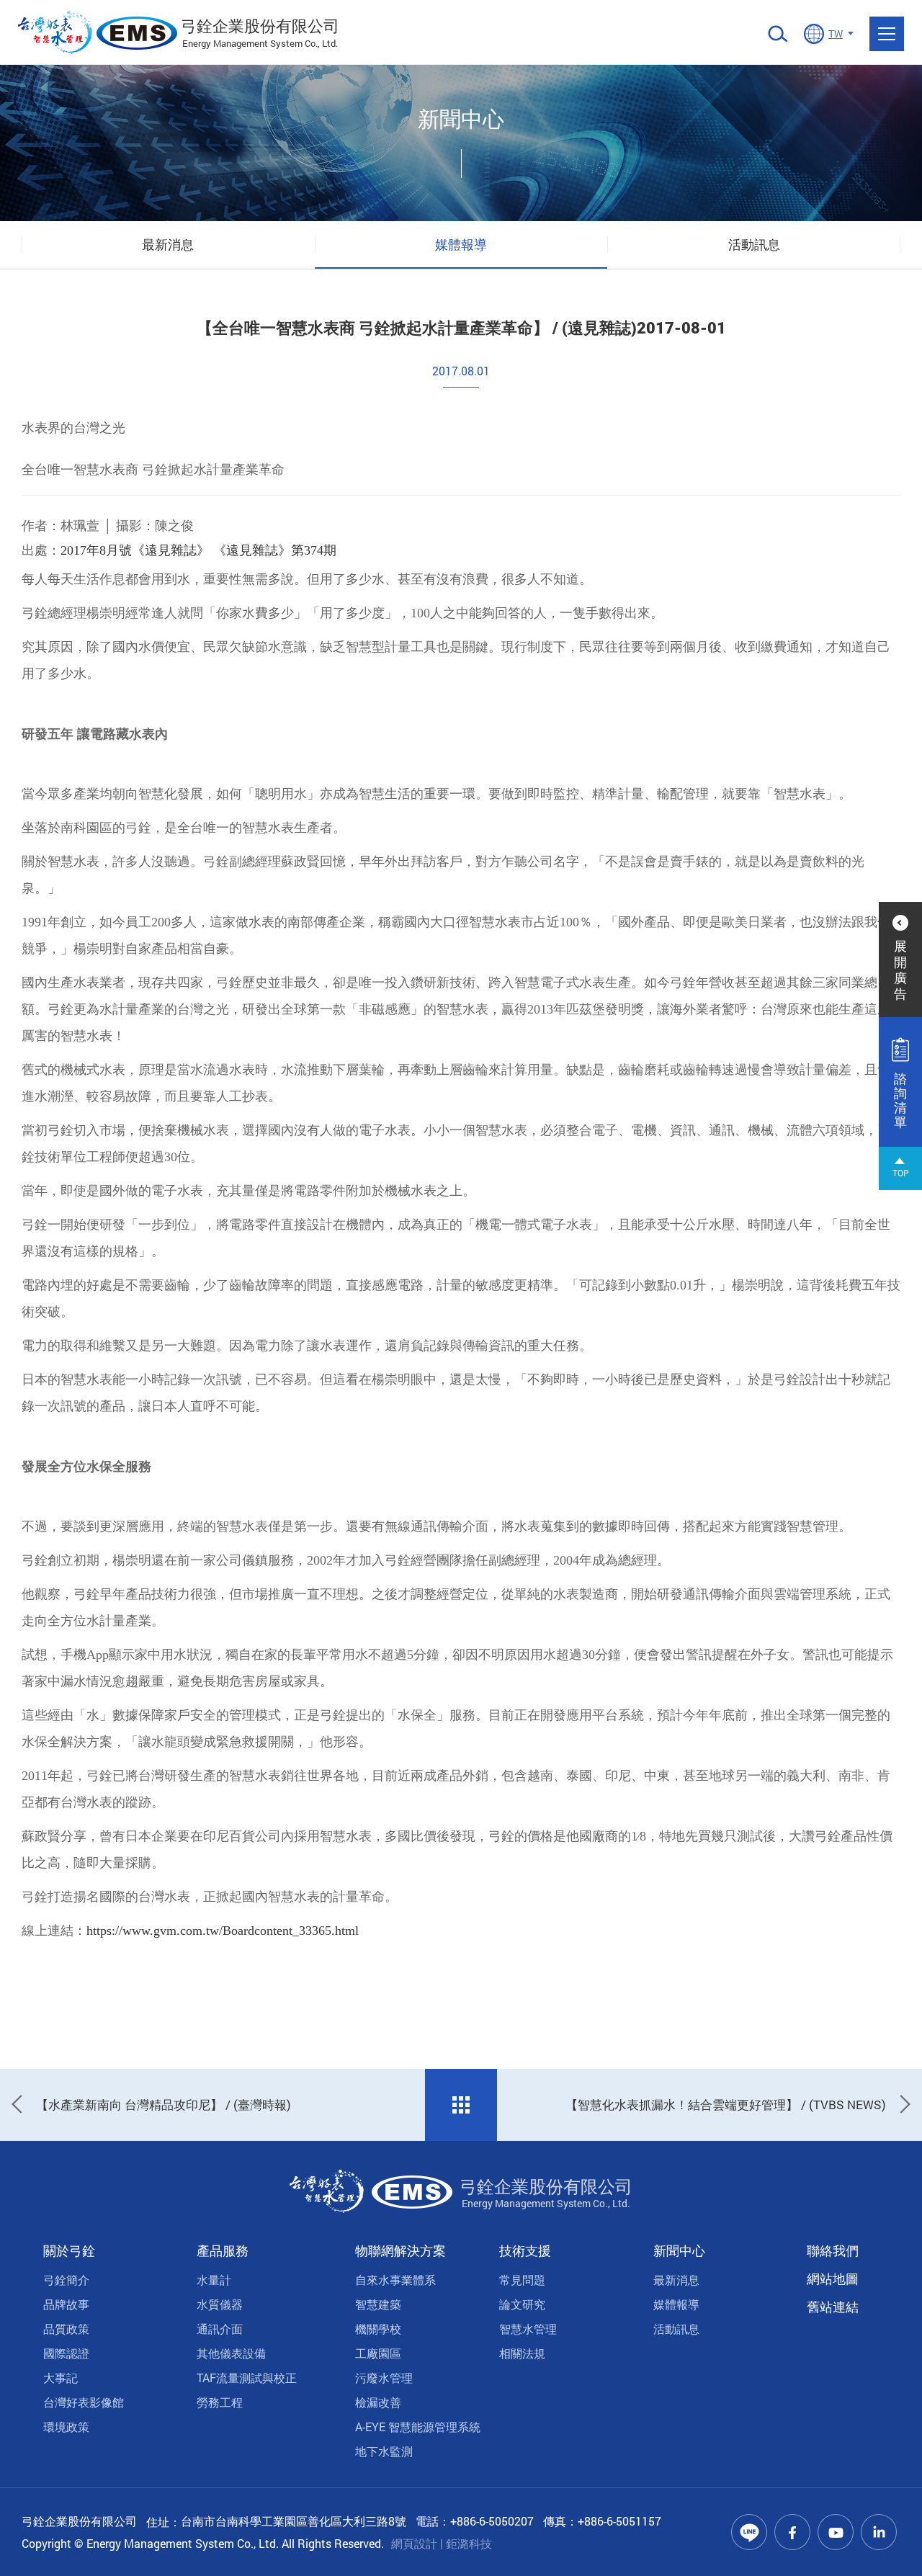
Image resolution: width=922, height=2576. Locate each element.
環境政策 (66, 2427)
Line (749, 2532)
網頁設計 (414, 2543)
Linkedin (879, 2532)
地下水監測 (384, 2451)
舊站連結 (833, 2307)
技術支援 (525, 2250)
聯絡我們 (833, 2250)
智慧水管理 (528, 2329)
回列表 (461, 2105)
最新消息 (168, 244)
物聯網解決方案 (400, 2250)
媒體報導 (461, 244)
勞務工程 (220, 2402)
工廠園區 (378, 2353)
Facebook (792, 2532)
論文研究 (522, 2304)
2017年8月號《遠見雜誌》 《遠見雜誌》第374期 (198, 550)
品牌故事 (66, 2304)
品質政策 (66, 2329)
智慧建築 (378, 2304)
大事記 (61, 2378)
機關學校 (378, 2329)
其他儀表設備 (231, 2353)
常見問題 (522, 2280)
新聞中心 (679, 2250)
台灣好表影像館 (84, 2402)
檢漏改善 (378, 2402)
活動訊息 (754, 244)
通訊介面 (220, 2329)
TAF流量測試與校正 (247, 2378)
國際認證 (66, 2353)
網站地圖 (833, 2278)
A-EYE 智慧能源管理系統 (418, 2427)
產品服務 (223, 2250)
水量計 (214, 2280)
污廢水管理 (384, 2378)
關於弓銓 (69, 2250)
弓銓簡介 (66, 2280)
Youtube (836, 2532)
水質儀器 (220, 2304)
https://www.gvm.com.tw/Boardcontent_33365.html (223, 1931)
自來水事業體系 (395, 2280)
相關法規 (522, 2353)
